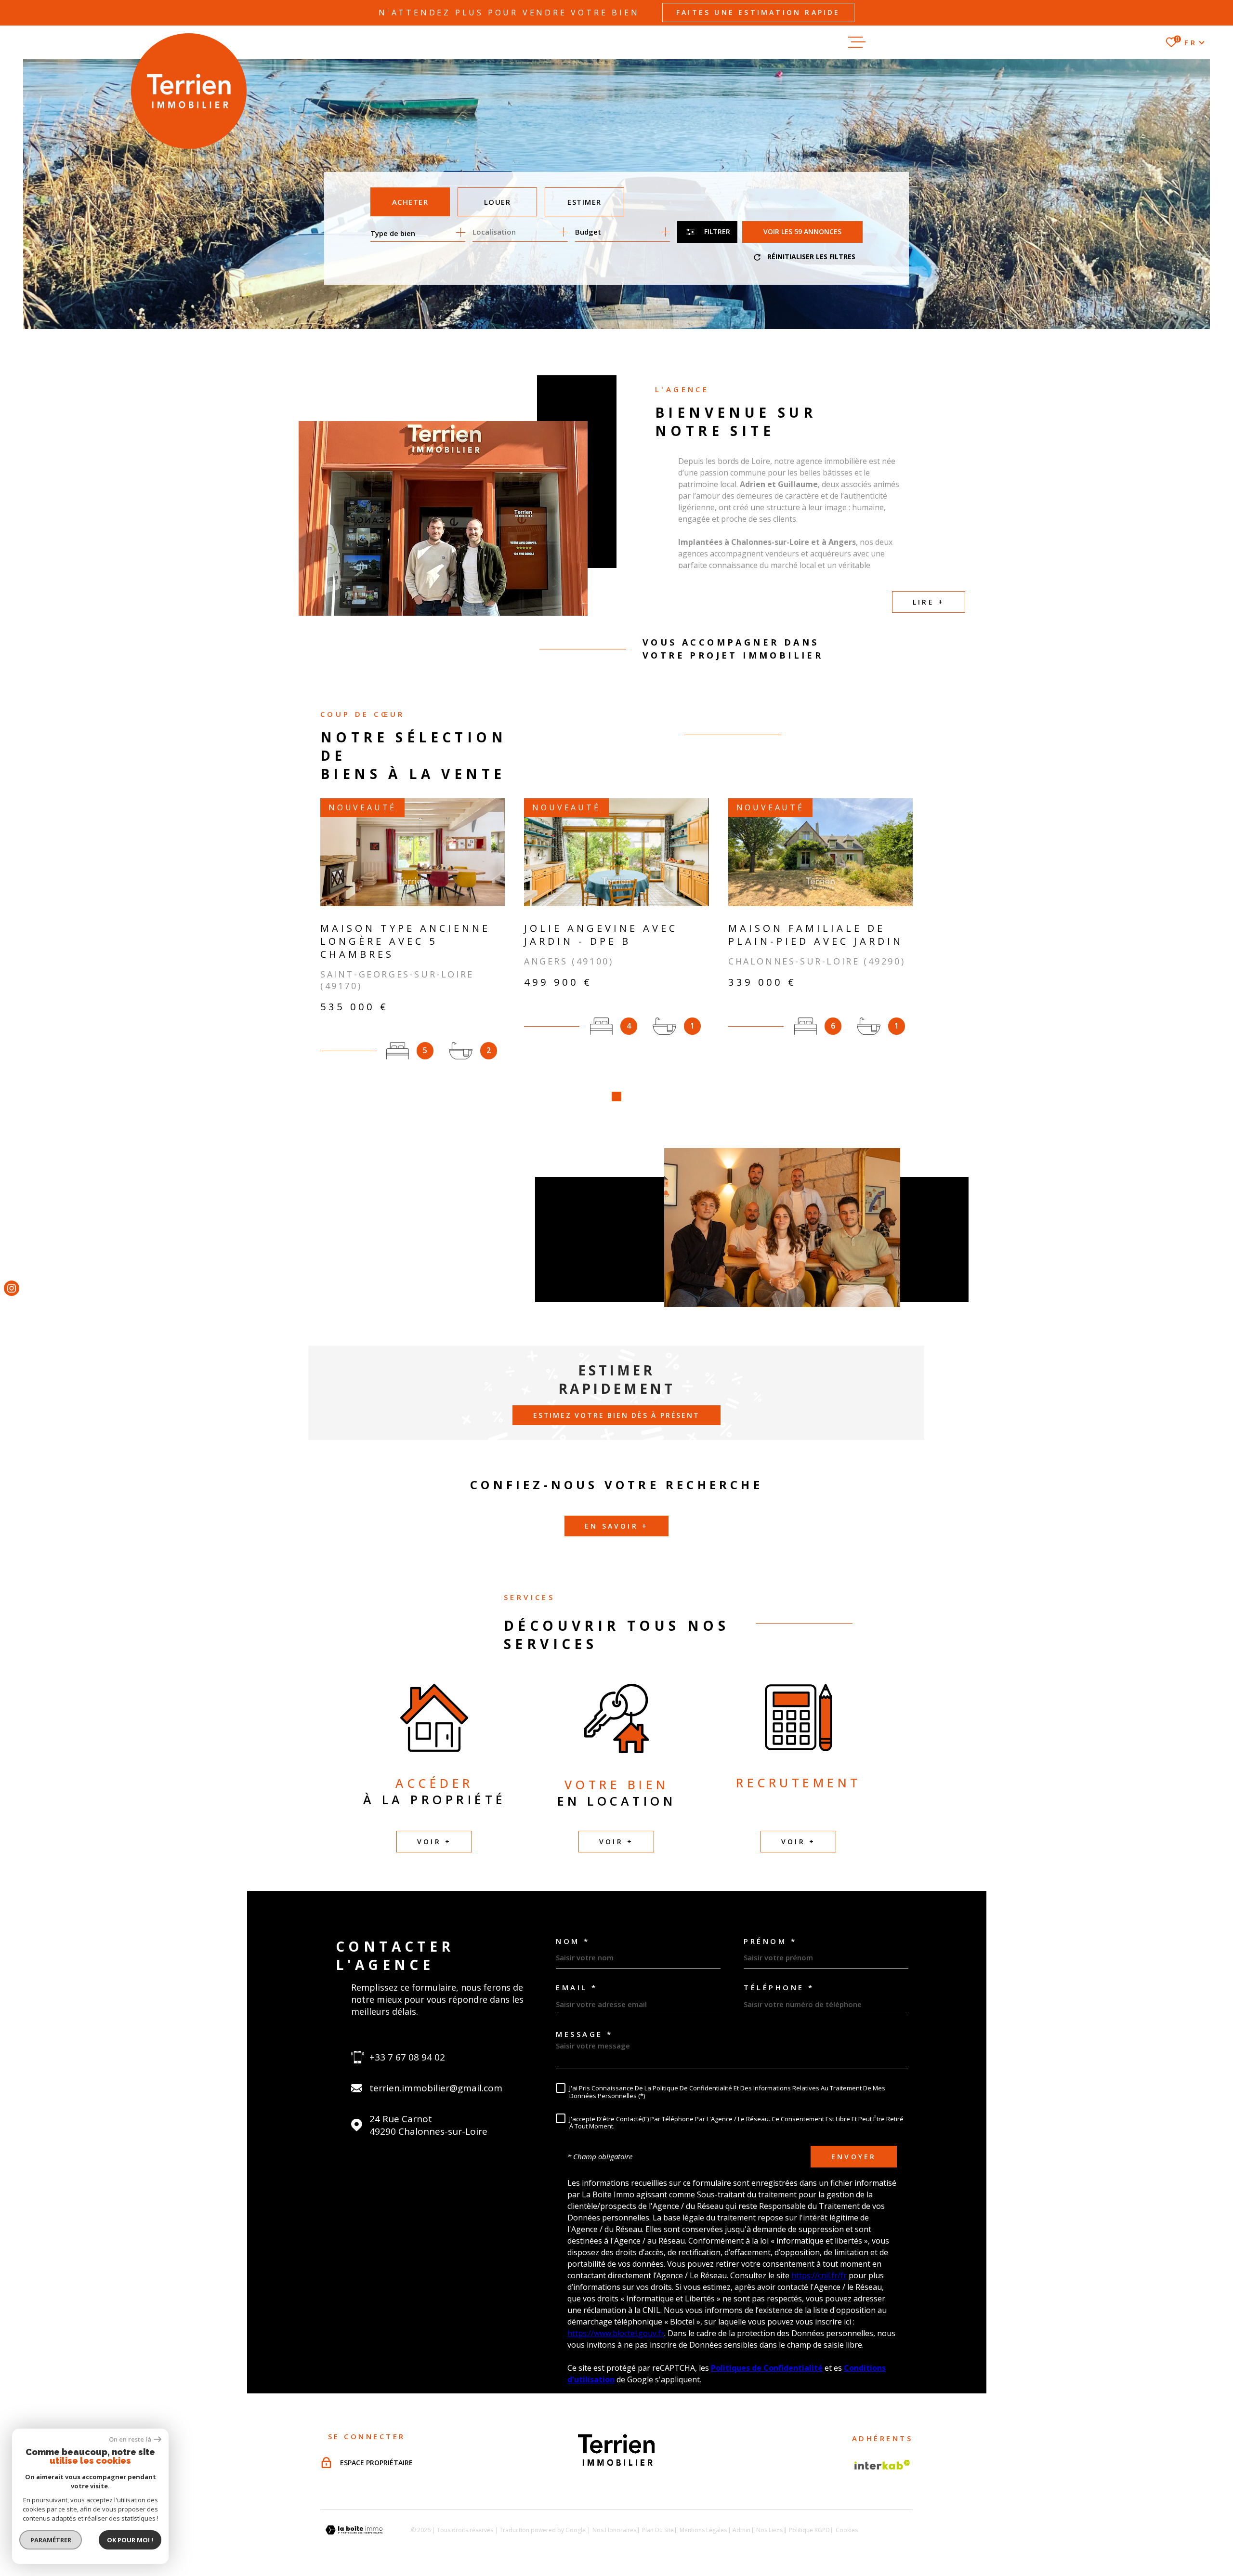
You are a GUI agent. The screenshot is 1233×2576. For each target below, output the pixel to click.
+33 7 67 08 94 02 (407, 2057)
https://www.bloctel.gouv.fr (616, 2333)
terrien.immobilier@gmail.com (436, 2088)
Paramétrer (51, 2540)
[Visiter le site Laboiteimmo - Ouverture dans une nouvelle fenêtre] (354, 2530)
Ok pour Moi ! (130, 2540)
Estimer (584, 202)
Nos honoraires (614, 2530)
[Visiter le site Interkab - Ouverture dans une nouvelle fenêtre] (882, 2465)
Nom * (573, 1941)
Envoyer (854, 2157)
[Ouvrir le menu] (915, 42)
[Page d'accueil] (189, 91)
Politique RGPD (809, 2530)
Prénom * (770, 1941)
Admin (741, 2530)
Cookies (847, 2530)
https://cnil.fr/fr (819, 2275)
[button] (616, 1096)
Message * (584, 2034)
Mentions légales (703, 2530)
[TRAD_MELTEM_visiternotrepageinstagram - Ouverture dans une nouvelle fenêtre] (12, 1288)
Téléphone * (779, 1988)
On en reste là (130, 2439)
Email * (577, 1988)
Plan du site (658, 2530)
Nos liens (769, 2530)
